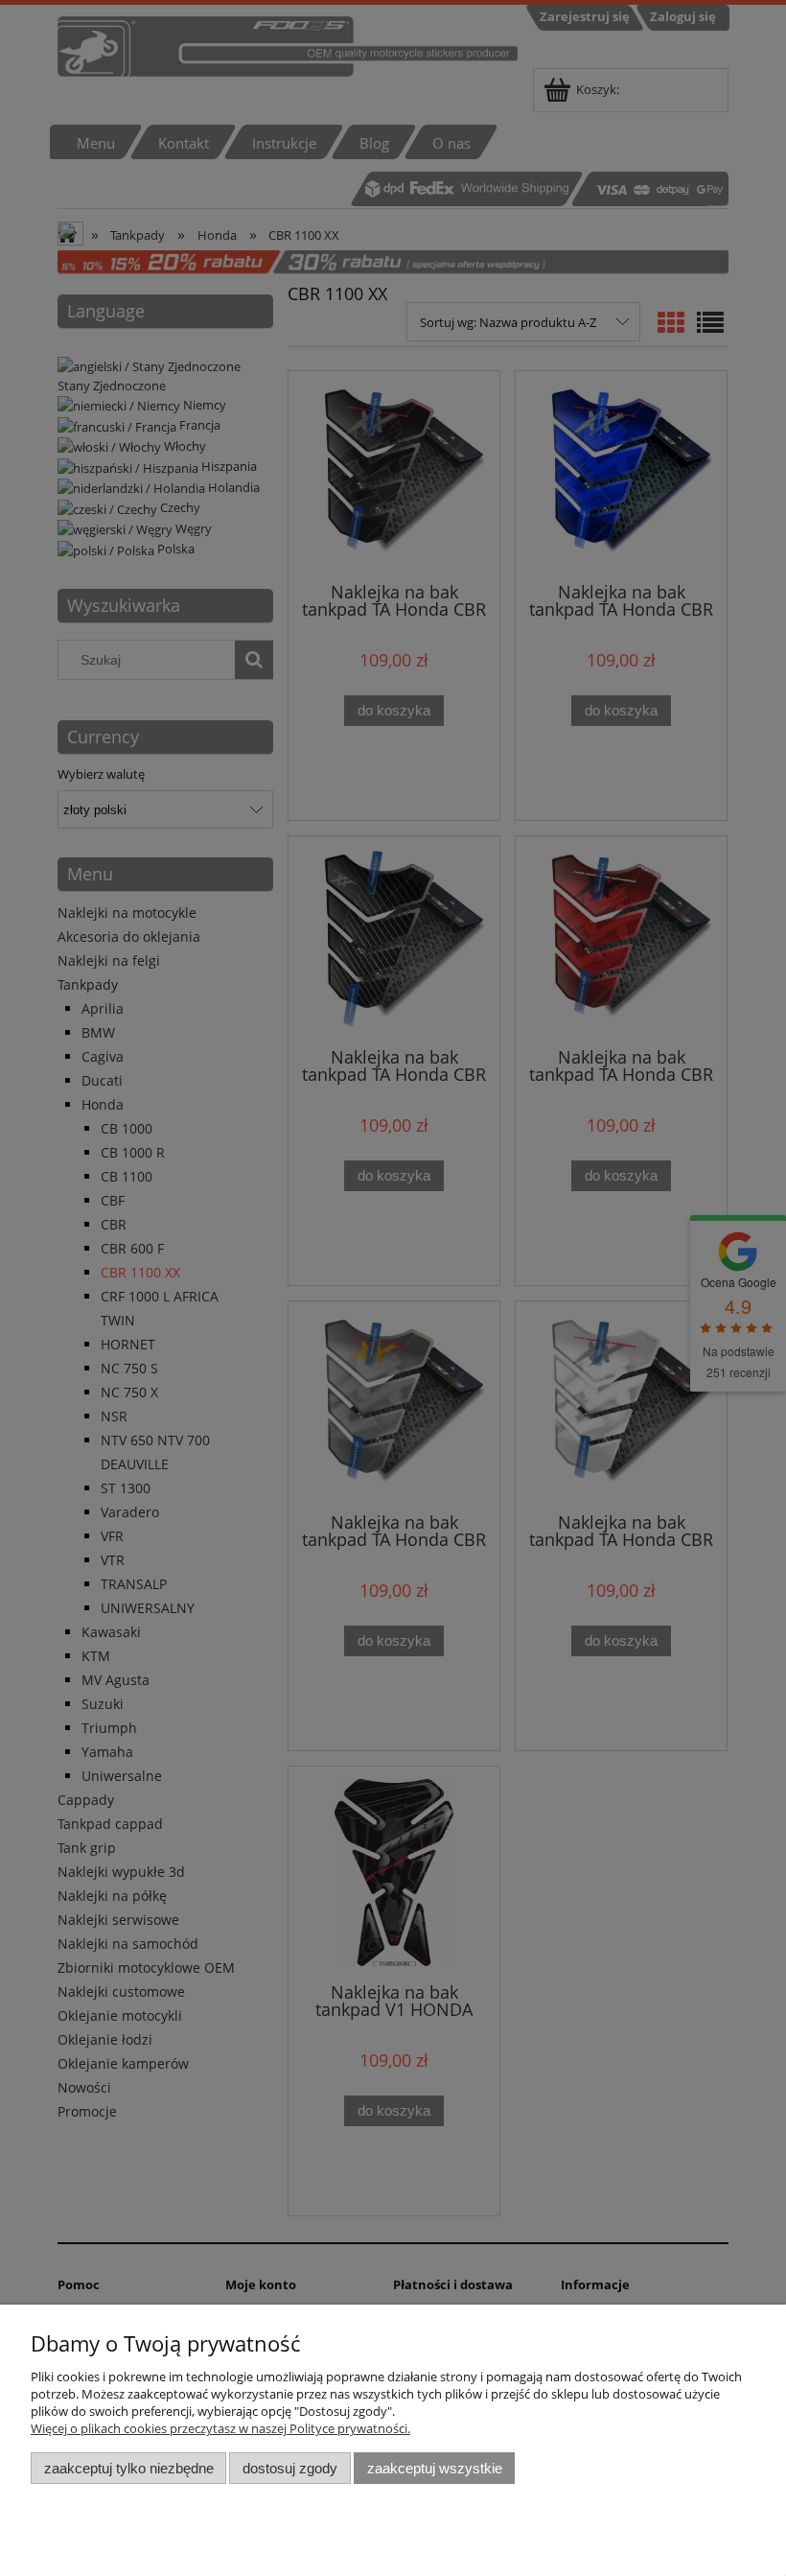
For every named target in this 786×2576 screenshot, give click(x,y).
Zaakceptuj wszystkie (435, 2468)
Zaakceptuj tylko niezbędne (129, 2468)
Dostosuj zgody (290, 2468)
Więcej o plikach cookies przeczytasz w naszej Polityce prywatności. (220, 2428)
